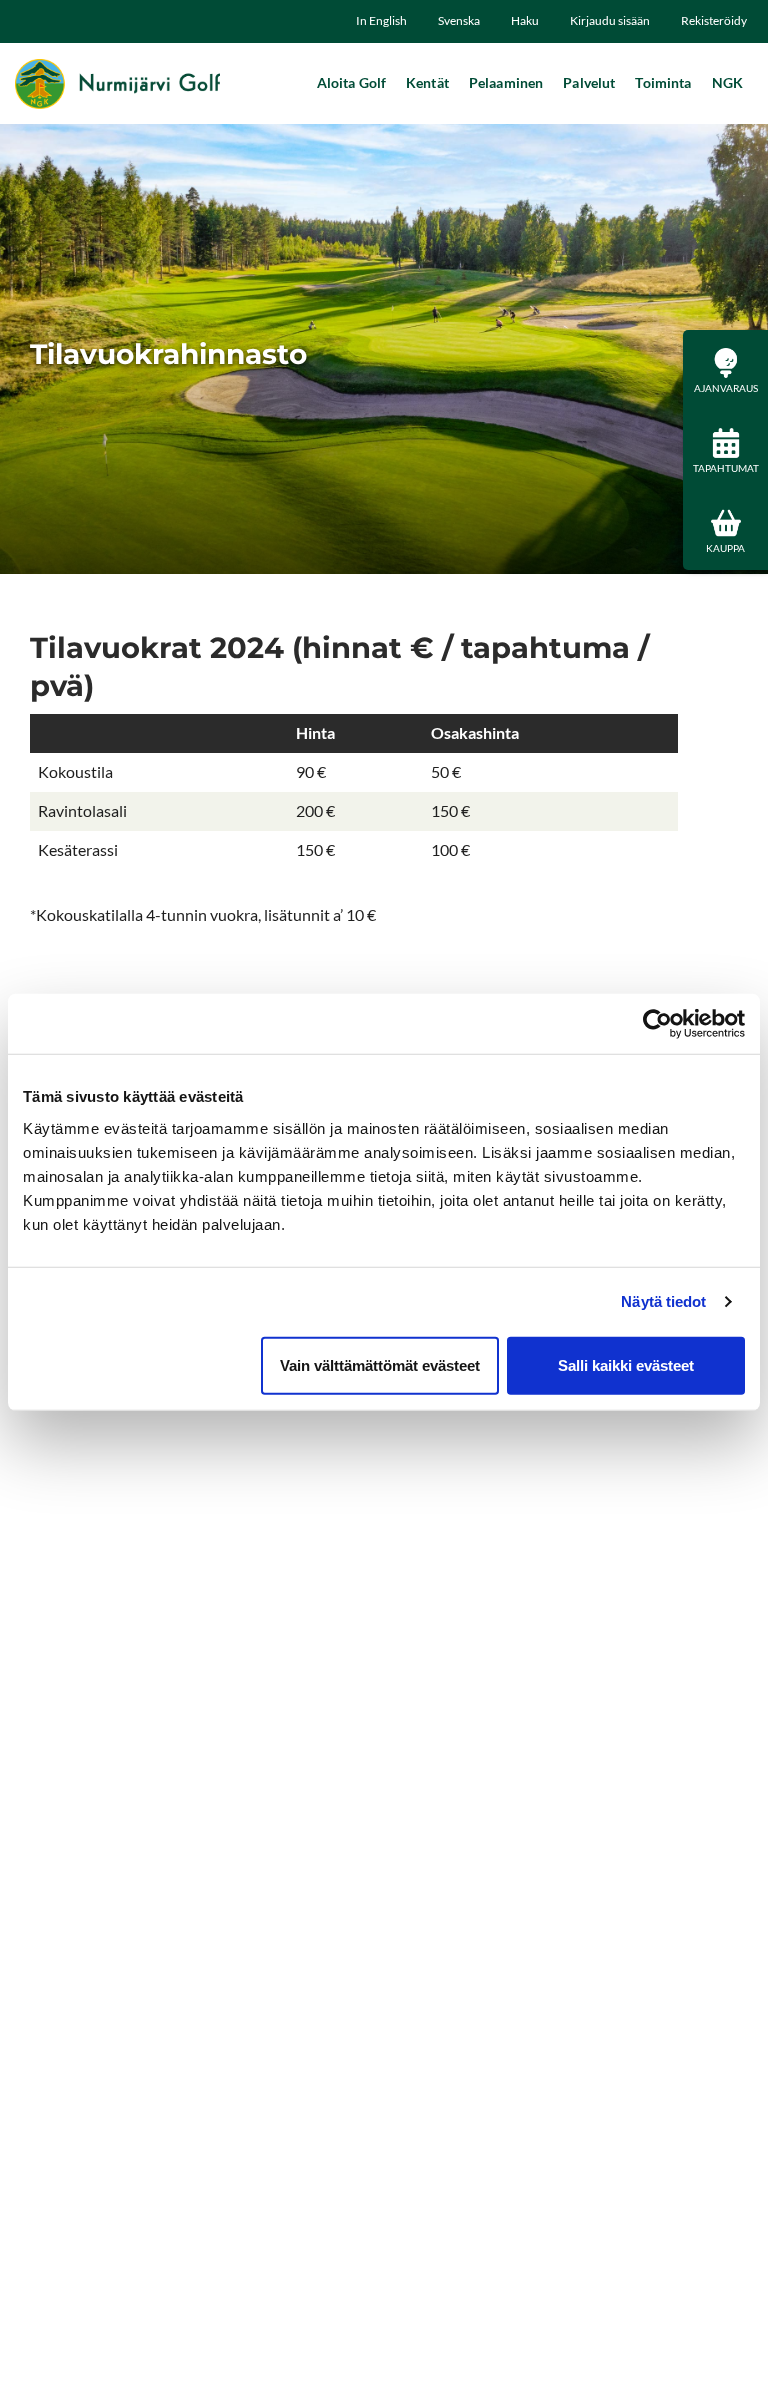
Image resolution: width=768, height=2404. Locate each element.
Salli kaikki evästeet (626, 1364)
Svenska (459, 20)
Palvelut (589, 82)
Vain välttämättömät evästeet (380, 1364)
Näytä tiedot (663, 1301)
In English (381, 20)
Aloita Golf (352, 82)
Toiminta (663, 82)
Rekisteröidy (714, 20)
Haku (525, 20)
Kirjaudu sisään (610, 20)
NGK (727, 82)
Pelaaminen (506, 82)
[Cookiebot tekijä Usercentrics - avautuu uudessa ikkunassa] (657, 1024)
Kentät (427, 82)
